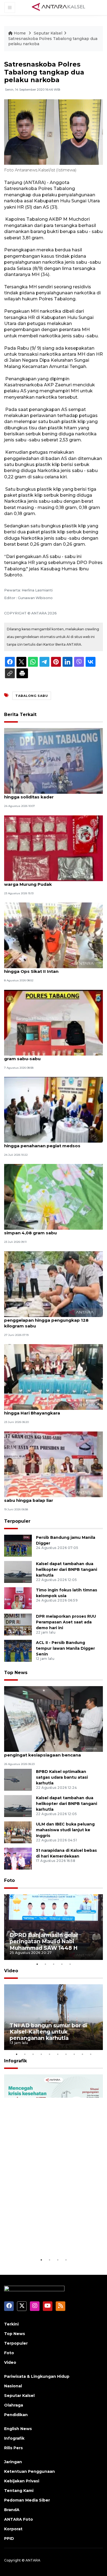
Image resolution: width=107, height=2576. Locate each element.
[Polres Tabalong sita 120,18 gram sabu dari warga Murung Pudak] (54, 848)
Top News (16, 1673)
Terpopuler (17, 1521)
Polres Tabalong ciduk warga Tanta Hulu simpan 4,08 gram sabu (49, 1230)
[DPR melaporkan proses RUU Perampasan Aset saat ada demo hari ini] (18, 1624)
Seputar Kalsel (48, 33)
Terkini (11, 2324)
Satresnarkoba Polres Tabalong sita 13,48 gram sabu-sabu (51, 1056)
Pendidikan (16, 2415)
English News (18, 2429)
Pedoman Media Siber (27, 2500)
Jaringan (13, 2462)
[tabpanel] (54, 1927)
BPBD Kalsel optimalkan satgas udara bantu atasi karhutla (62, 1777)
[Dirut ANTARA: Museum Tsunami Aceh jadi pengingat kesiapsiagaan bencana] (54, 1719)
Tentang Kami (19, 2491)
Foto (9, 1880)
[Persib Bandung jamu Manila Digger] (18, 1545)
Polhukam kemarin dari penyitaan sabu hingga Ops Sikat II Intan (48, 968)
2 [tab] (45, 1964)
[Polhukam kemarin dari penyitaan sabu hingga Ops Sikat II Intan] (54, 935)
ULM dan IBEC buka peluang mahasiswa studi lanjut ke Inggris (65, 1830)
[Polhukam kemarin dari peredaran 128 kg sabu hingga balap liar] (54, 1464)
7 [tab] (66, 2054)
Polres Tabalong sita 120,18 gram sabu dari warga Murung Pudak (52, 881)
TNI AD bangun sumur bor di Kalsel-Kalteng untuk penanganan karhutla (49, 2032)
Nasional (13, 2386)
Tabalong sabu (32, 696)
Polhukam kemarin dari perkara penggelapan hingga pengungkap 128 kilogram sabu (46, 1320)
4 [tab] (62, 1964)
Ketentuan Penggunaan (29, 2471)
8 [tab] (74, 2054)
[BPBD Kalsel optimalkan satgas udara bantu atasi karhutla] (18, 1780)
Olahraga (14, 2405)
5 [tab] (70, 1964)
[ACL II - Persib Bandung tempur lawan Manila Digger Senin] (18, 1650)
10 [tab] (91, 2054)
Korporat (13, 2529)
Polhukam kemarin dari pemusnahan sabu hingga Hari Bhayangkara (51, 1410)
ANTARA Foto (19, 2519)
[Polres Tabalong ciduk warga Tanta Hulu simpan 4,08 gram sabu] (54, 1197)
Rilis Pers (13, 2448)
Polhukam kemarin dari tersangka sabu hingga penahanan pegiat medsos (48, 1143)
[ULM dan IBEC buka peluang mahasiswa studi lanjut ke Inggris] (18, 1832)
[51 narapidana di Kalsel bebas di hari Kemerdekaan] (18, 1858)
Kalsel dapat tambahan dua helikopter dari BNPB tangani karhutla (67, 1569)
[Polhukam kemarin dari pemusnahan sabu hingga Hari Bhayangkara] (54, 1377)
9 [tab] (82, 2054)
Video (11, 1971)
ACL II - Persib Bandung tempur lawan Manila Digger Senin (65, 1648)
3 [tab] (54, 1964)
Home (20, 33)
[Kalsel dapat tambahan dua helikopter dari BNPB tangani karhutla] (18, 1572)
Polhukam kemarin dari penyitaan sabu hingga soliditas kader (48, 794)
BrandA (12, 2510)
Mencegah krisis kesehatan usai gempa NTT (48, 2240)
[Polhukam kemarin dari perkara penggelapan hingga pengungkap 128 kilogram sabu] (54, 1284)
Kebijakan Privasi (22, 2481)
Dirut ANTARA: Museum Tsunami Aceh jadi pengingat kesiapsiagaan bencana (50, 1752)
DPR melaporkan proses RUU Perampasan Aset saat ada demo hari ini (66, 1622)
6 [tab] (58, 2054)
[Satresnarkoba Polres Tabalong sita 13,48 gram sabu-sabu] (54, 1022)
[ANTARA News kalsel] (59, 7)
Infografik (16, 2061)
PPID (9, 2538)
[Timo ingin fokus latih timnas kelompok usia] (18, 1598)
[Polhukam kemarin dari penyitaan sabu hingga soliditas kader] (54, 761)
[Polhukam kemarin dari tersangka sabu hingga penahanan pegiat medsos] (54, 1109)
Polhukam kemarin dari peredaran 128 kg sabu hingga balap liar (50, 1497)
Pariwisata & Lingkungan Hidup (37, 2376)
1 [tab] (37, 1964)
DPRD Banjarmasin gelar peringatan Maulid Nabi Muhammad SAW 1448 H (44, 1941)
